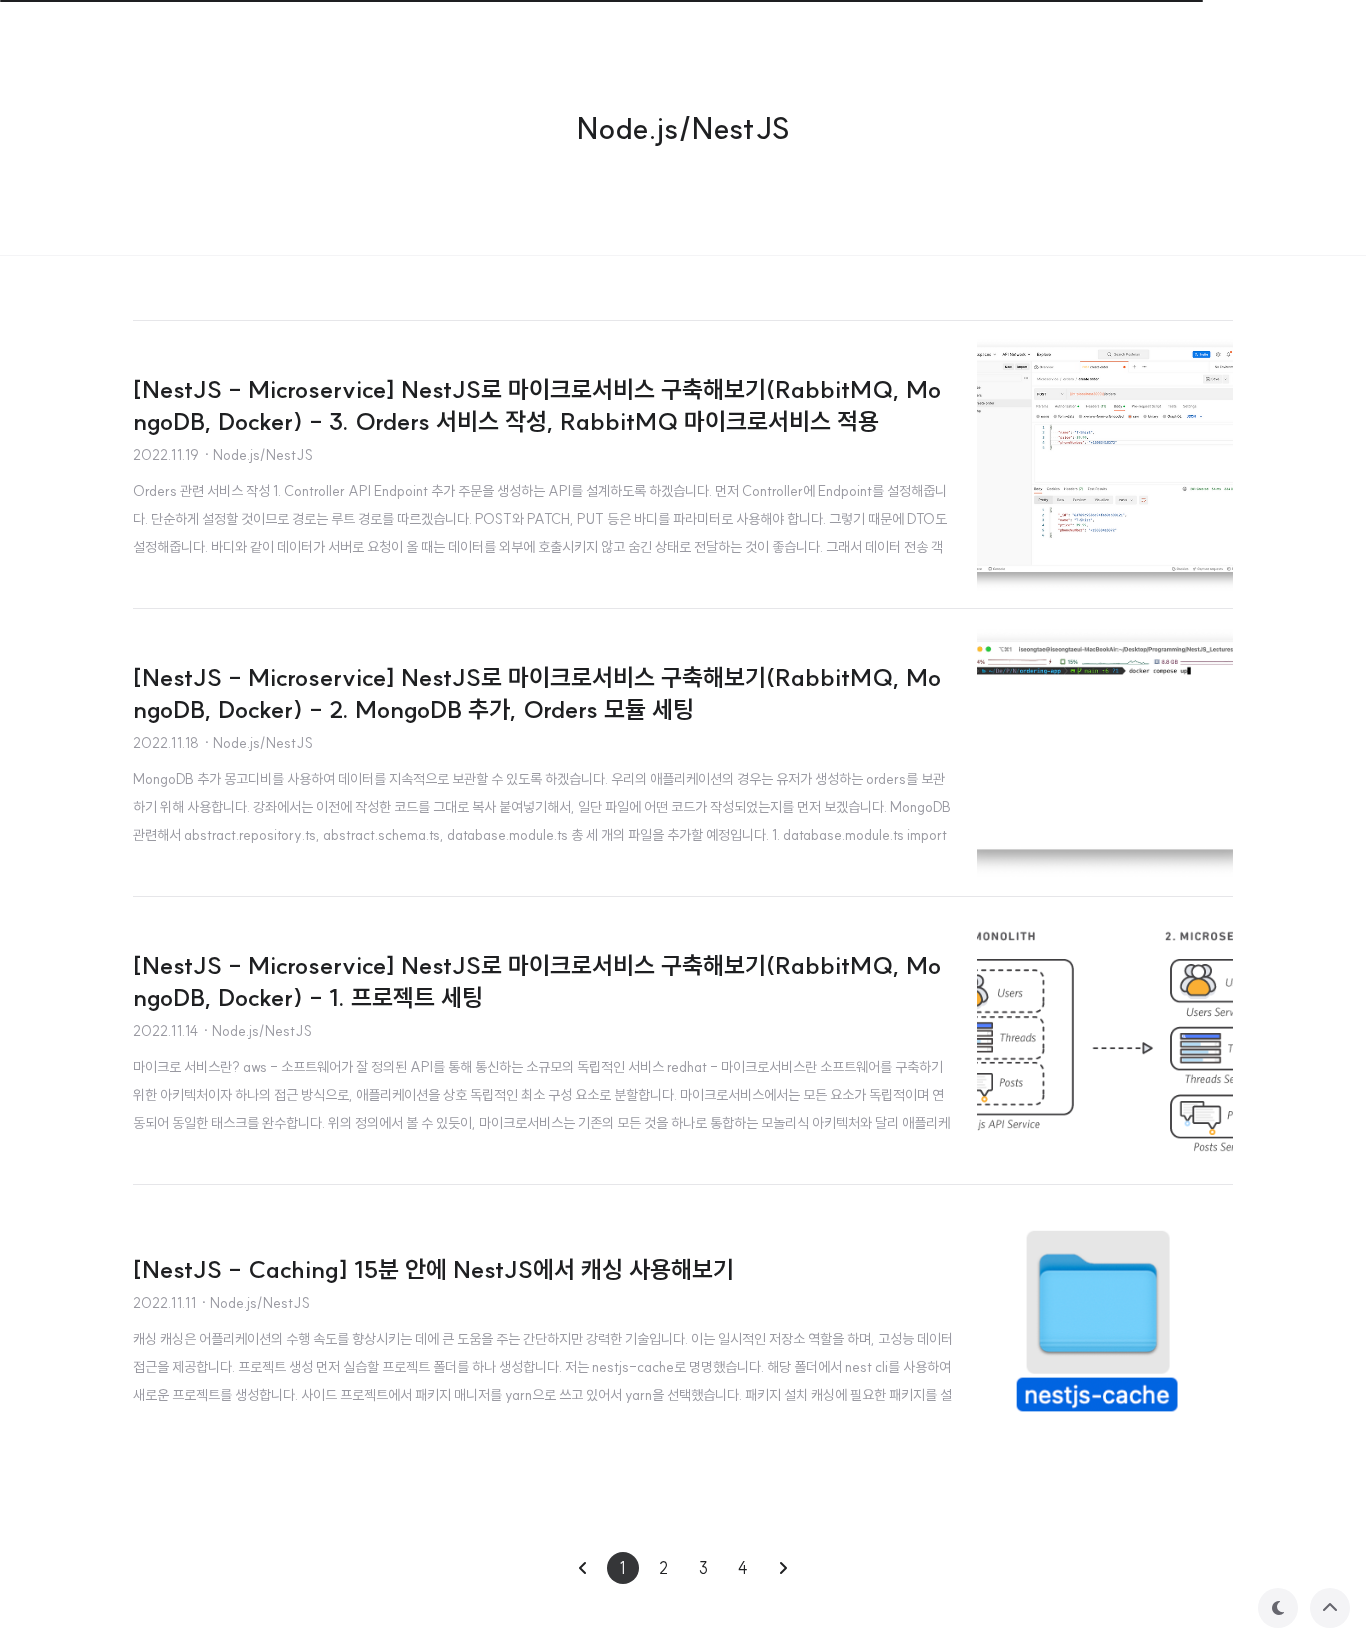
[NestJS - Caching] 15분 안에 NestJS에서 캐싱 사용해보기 (433, 1269)
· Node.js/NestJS (258, 455)
